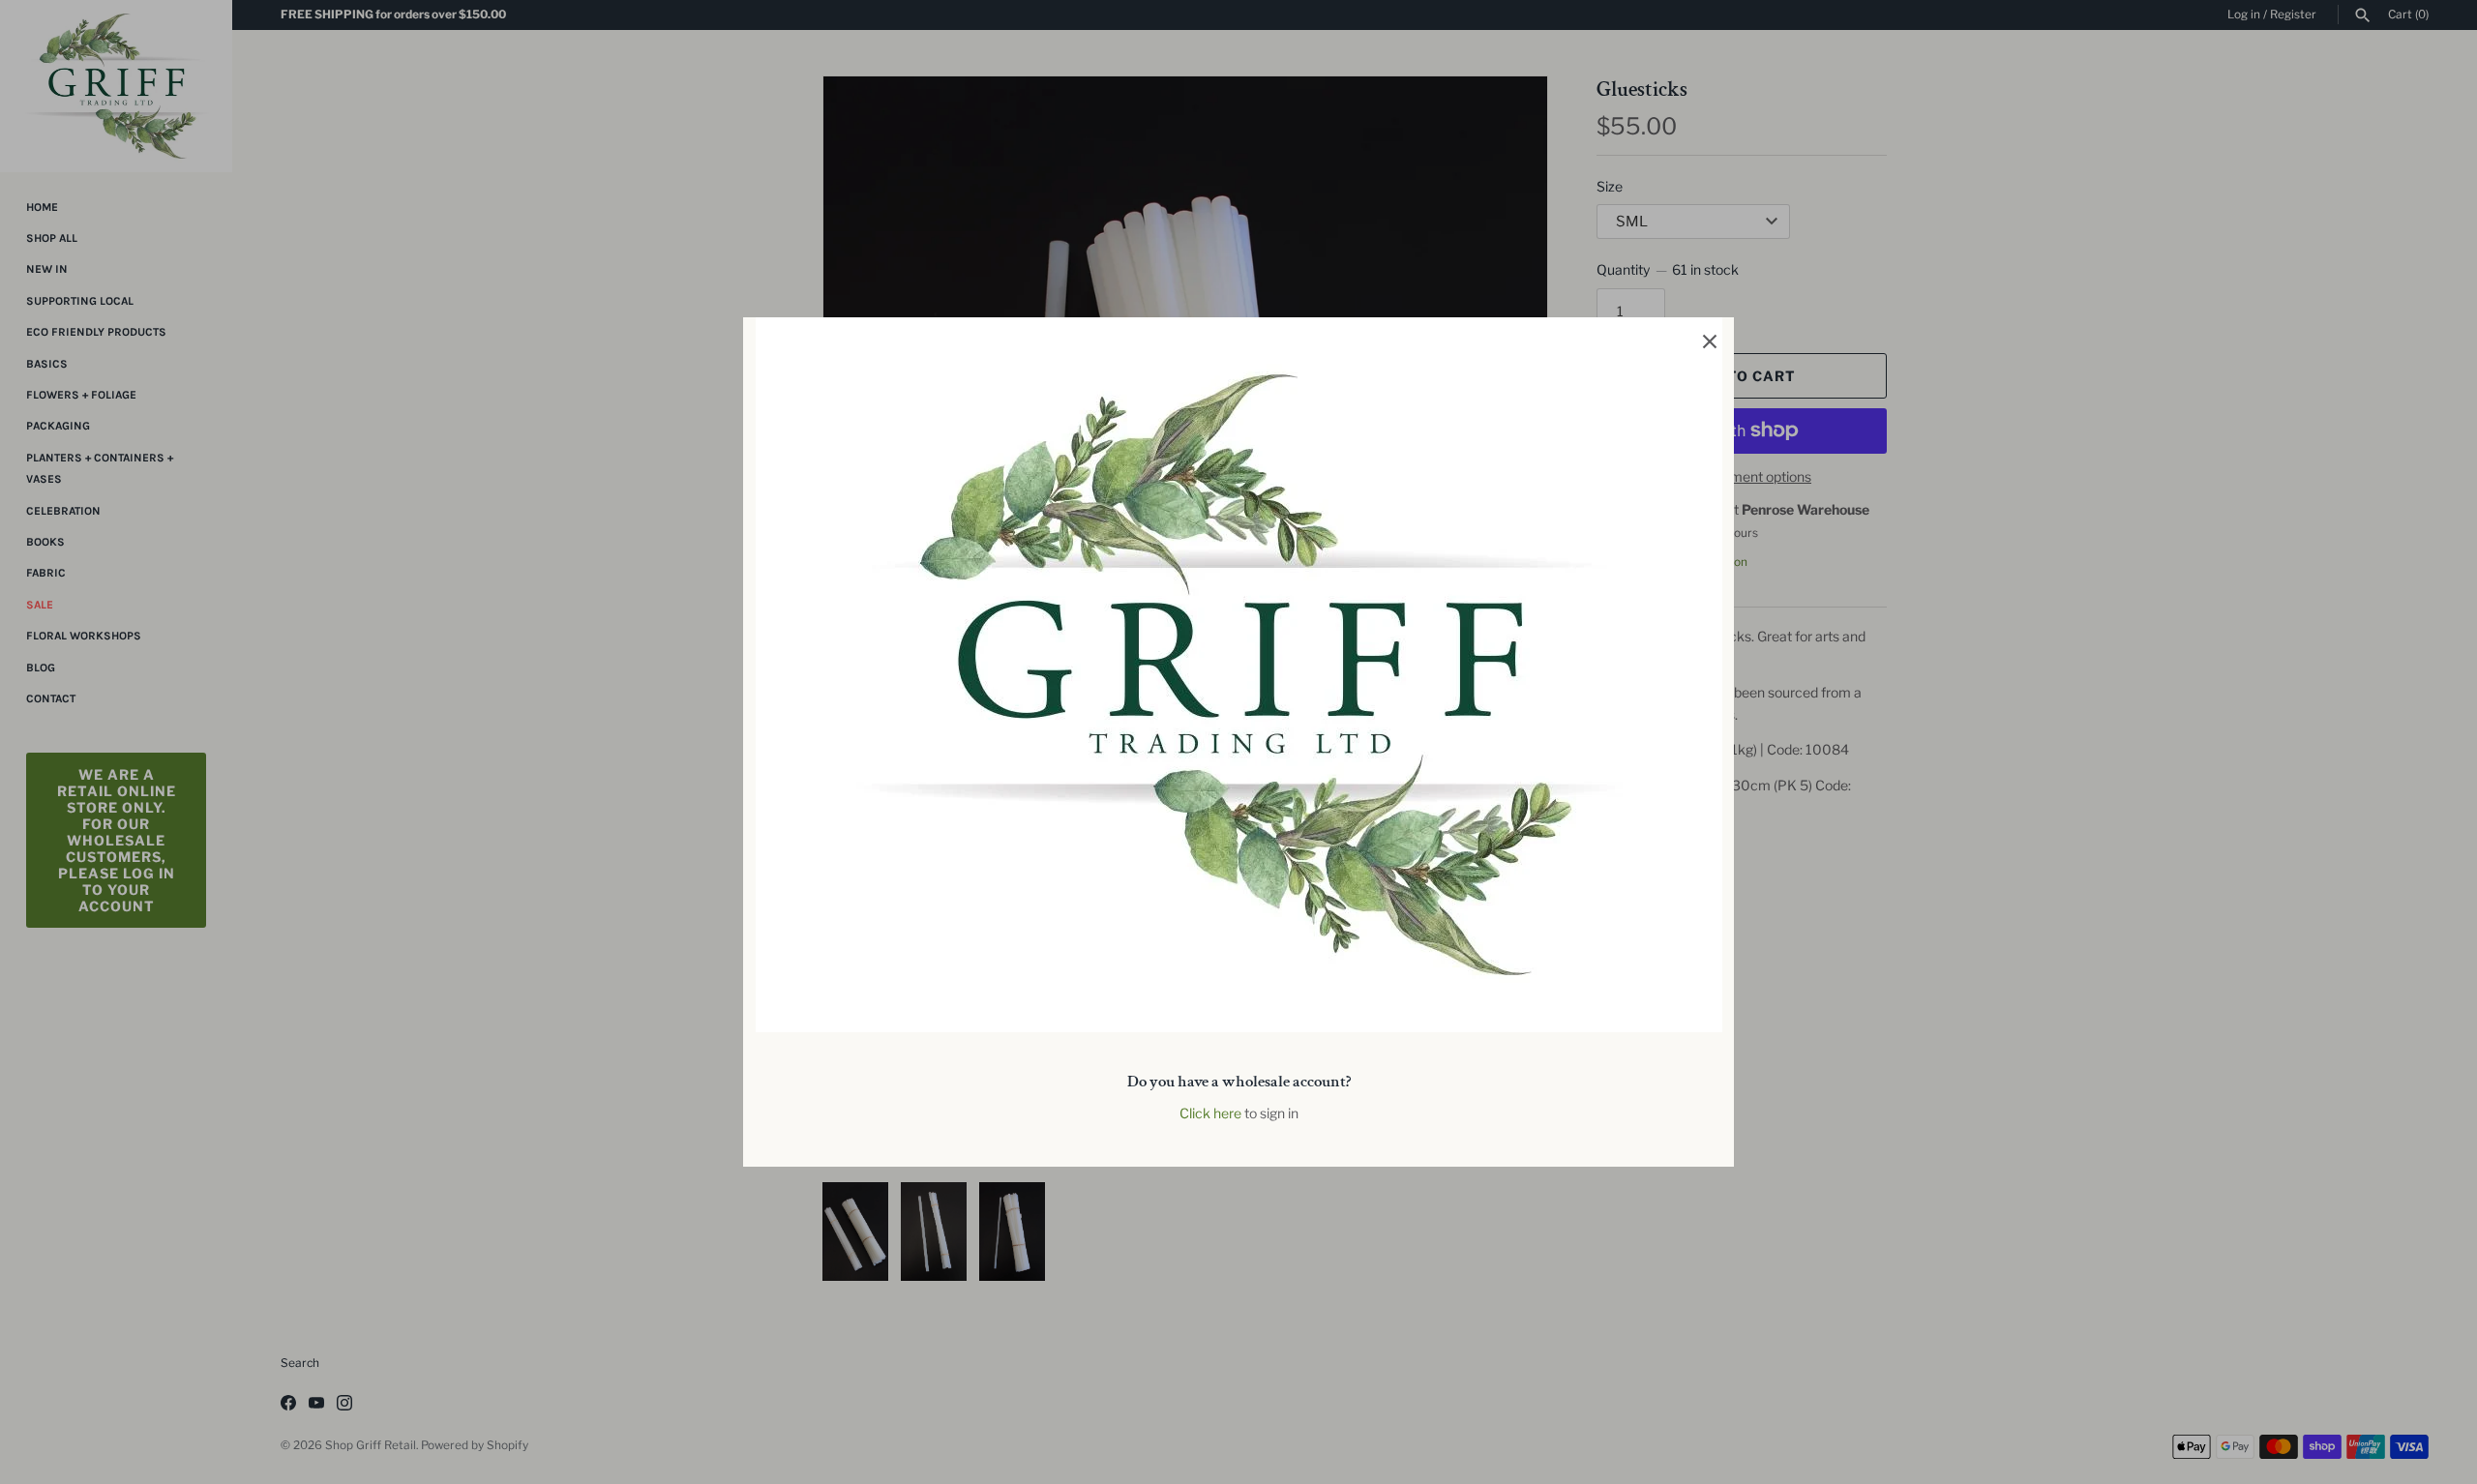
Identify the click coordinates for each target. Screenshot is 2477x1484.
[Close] (1710, 341)
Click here (1210, 1113)
